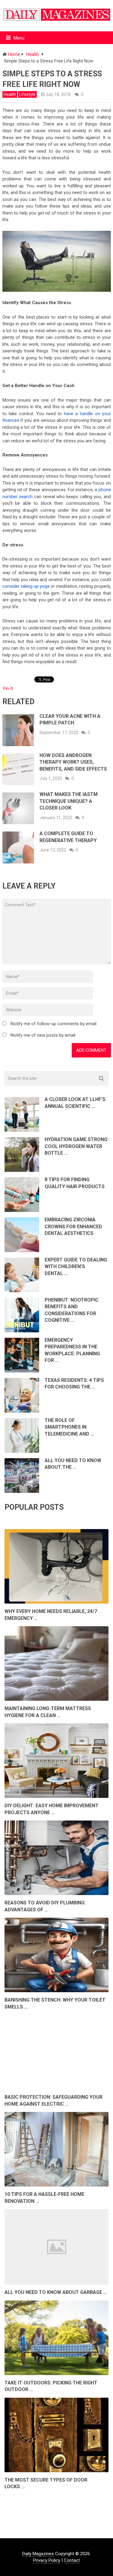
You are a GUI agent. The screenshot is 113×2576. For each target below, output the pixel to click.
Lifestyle (27, 94)
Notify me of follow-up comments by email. (54, 1024)
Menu (19, 38)
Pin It (8, 689)
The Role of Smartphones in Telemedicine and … (69, 1427)
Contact (72, 2560)
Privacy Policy (47, 2560)
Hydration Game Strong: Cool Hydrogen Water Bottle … (77, 1146)
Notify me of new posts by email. (43, 1035)
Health (10, 94)
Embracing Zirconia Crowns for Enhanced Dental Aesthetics (73, 1226)
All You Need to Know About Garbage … (56, 2292)
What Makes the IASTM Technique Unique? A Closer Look (69, 801)
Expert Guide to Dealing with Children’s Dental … (76, 1267)
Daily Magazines (38, 2554)
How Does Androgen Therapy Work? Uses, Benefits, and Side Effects (73, 762)
